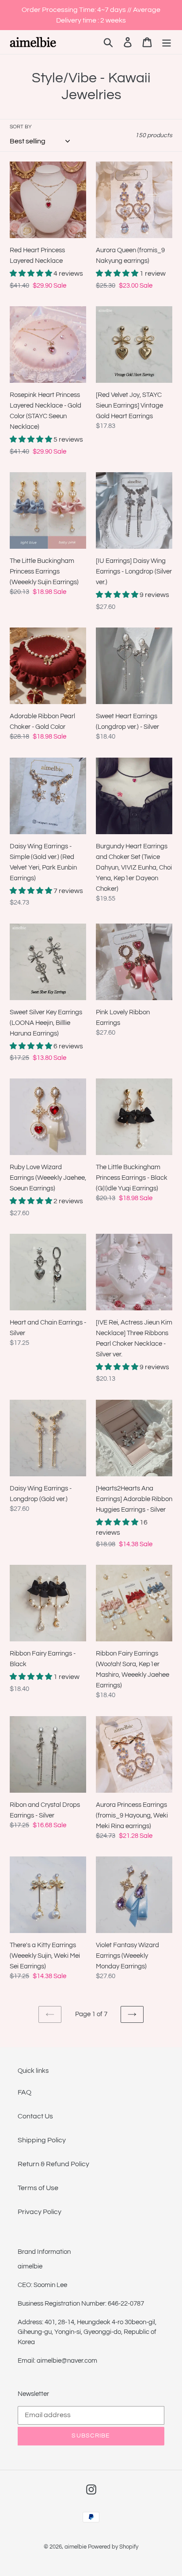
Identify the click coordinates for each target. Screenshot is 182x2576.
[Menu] (167, 42)
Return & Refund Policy (53, 2164)
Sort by (21, 127)
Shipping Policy (42, 2140)
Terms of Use (38, 2188)
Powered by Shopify (113, 2547)
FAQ (25, 2092)
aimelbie (76, 2547)
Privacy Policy (40, 2212)
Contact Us (35, 2116)
